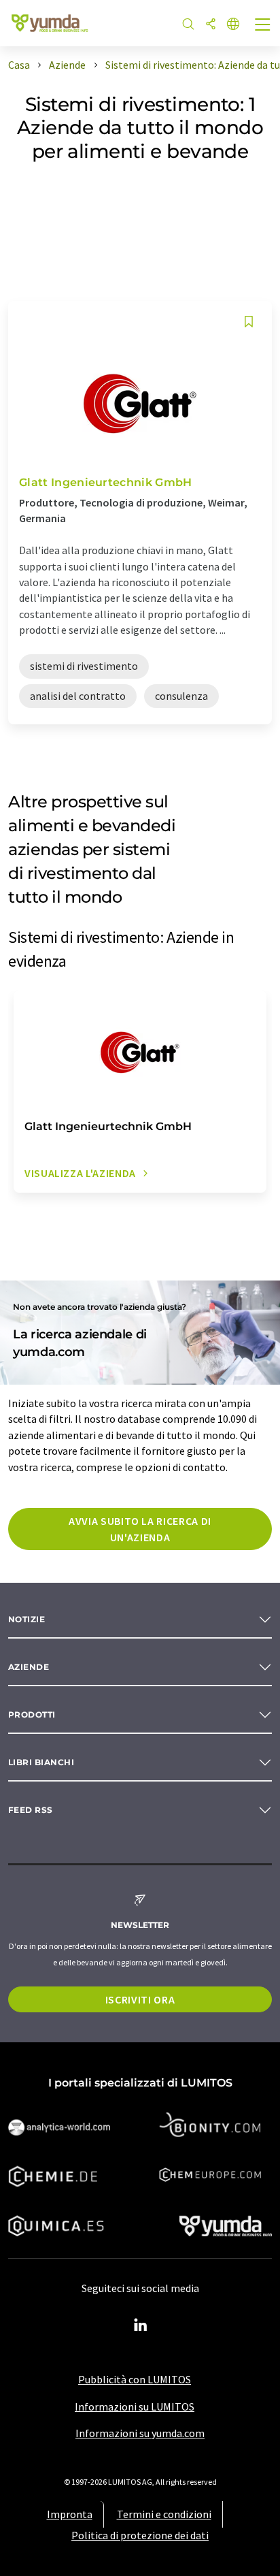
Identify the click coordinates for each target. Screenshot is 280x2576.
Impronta (70, 2514)
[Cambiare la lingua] (233, 25)
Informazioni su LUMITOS (135, 2406)
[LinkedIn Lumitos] (140, 2325)
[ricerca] (188, 25)
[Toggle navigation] (263, 26)
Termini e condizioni (164, 2514)
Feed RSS (31, 1810)
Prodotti (32, 1714)
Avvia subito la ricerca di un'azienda (140, 1529)
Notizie (27, 1619)
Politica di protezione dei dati (140, 2535)
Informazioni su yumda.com (140, 2433)
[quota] (211, 25)
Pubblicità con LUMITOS (135, 2379)
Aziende (29, 1667)
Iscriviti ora (140, 1999)
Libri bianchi (41, 1762)
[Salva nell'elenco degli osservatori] (249, 322)
